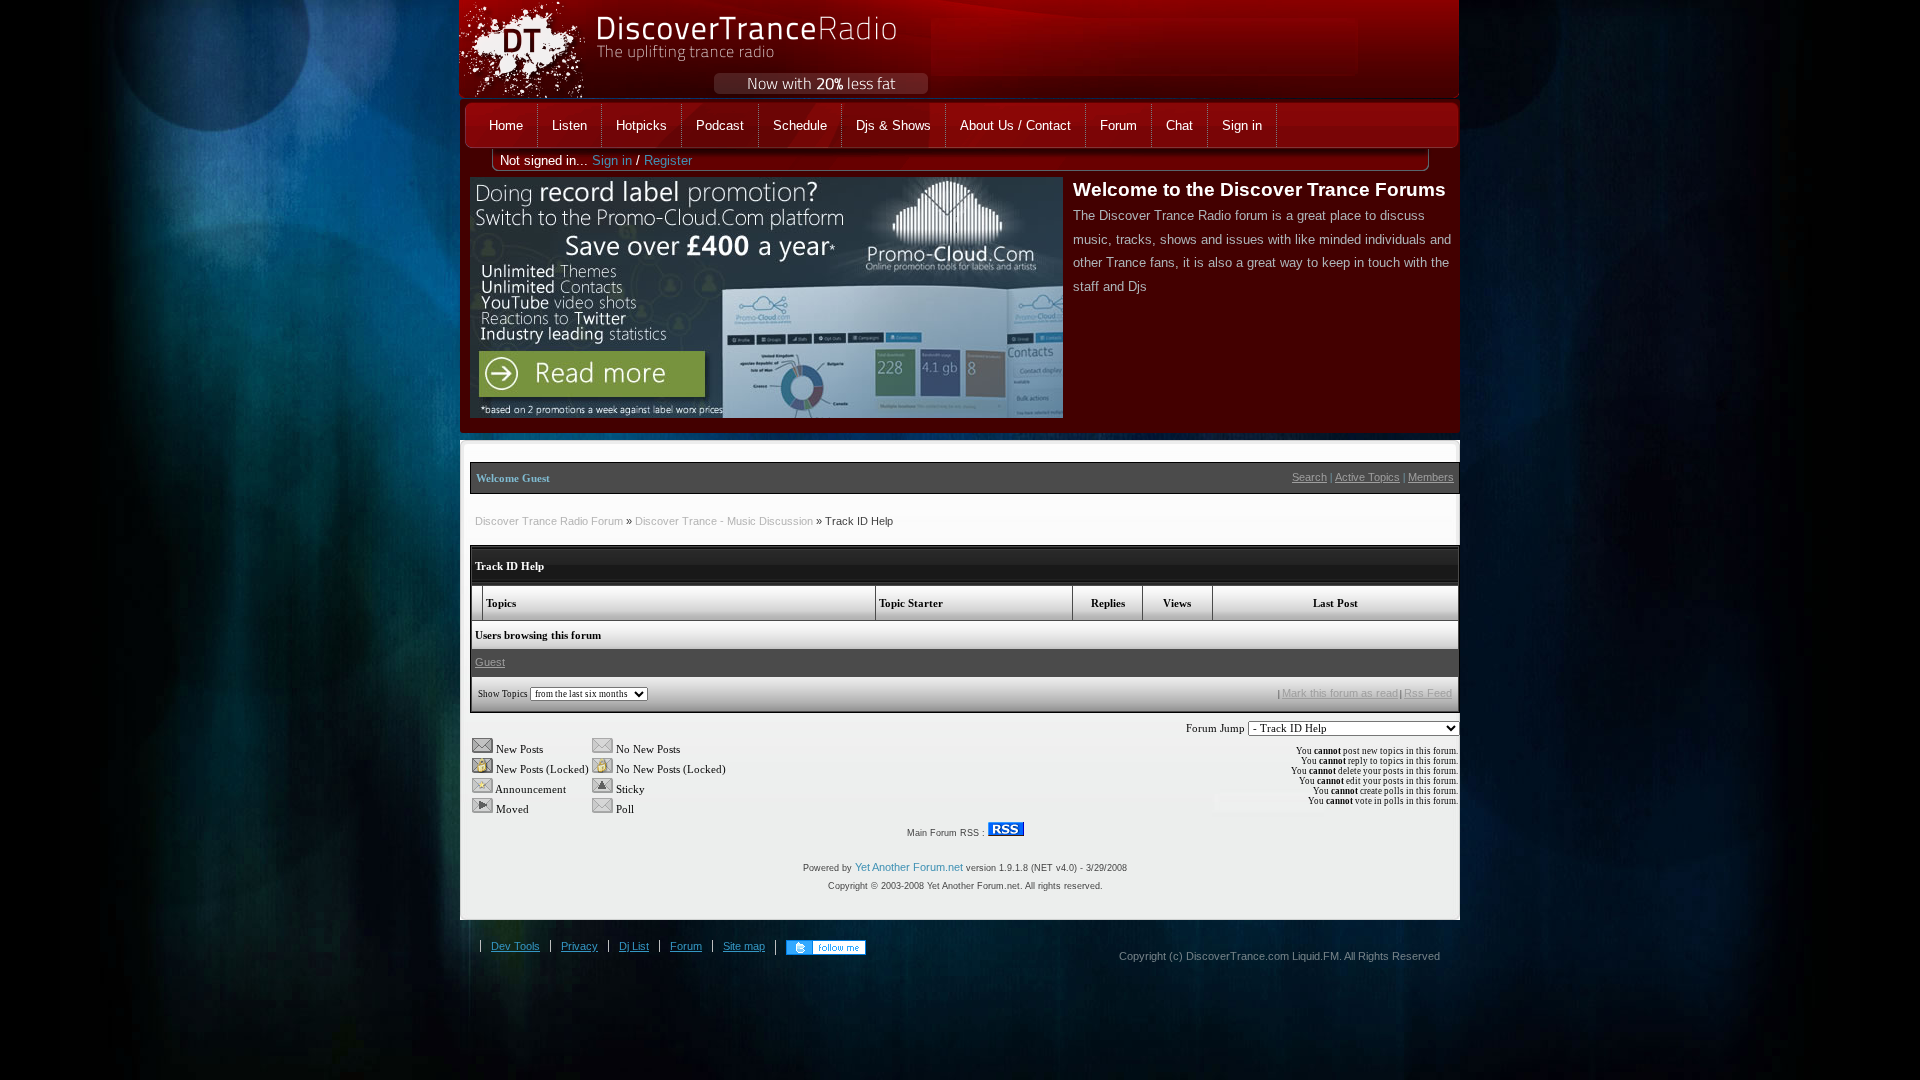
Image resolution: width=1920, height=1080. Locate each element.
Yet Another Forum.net (909, 867)
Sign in (612, 160)
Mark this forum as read (1340, 693)
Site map (744, 946)
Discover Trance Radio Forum (549, 521)
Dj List (634, 946)
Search (1309, 477)
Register (668, 160)
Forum (686, 946)
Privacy (579, 946)
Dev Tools (515, 946)
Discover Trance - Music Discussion (724, 521)
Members (1431, 477)
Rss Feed (1428, 693)
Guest (490, 662)
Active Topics (1367, 477)
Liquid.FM (1315, 956)
